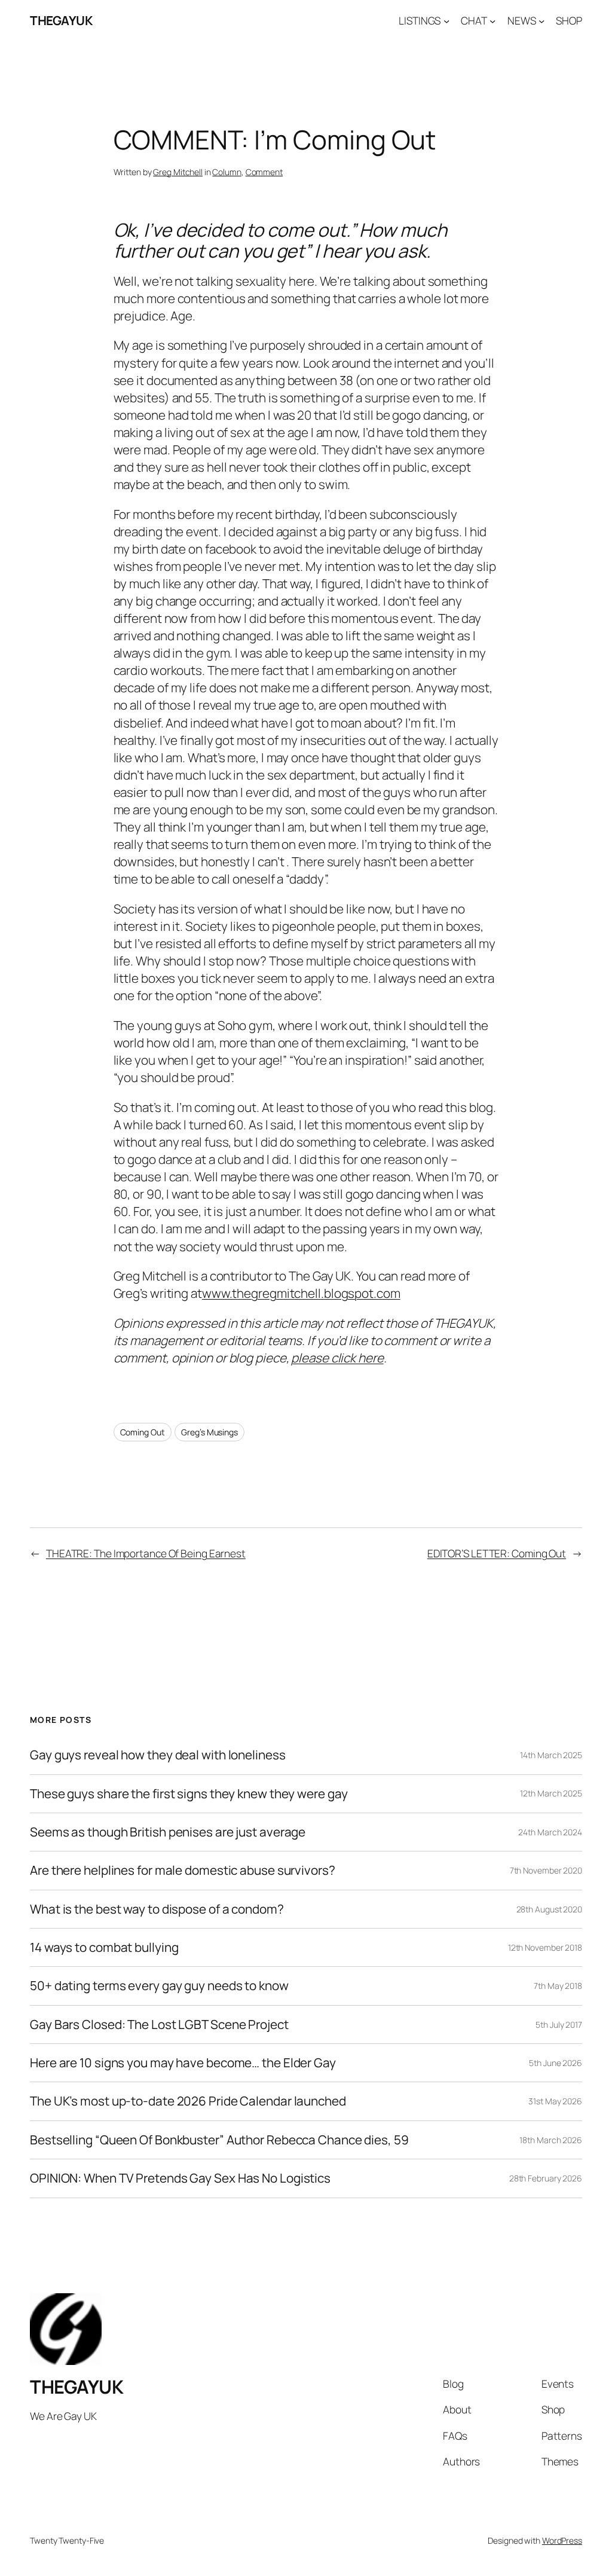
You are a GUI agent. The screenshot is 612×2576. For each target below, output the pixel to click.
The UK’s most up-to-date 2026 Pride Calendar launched (188, 2101)
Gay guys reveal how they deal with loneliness (158, 1755)
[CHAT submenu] (492, 20)
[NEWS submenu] (541, 20)
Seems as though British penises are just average (168, 1832)
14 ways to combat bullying (104, 1947)
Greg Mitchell (178, 172)
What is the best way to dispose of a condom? (157, 1909)
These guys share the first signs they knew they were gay (189, 1794)
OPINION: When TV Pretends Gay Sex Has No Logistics (180, 2178)
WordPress (562, 2540)
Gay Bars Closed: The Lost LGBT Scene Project (159, 2025)
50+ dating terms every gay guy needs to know (159, 1986)
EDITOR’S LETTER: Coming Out (497, 1553)
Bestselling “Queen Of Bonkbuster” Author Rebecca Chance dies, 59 (219, 2140)
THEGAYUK (61, 20)
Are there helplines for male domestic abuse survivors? (183, 1870)
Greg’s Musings (209, 1432)
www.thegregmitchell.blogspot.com (301, 1293)
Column (227, 172)
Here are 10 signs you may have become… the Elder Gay (183, 2063)
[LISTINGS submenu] (446, 20)
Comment (264, 172)
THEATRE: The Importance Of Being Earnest (146, 1553)
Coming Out (143, 1432)
